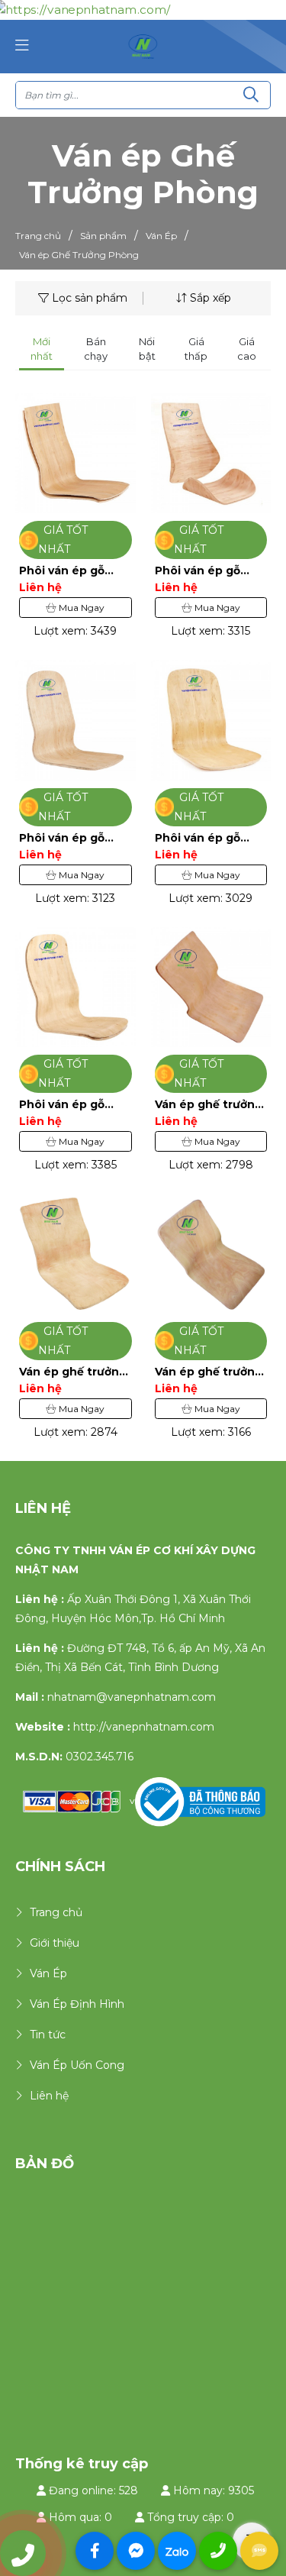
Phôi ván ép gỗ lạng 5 (198, 838)
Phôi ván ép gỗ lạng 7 (198, 571)
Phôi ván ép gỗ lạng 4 (62, 1105)
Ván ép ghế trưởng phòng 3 (209, 1105)
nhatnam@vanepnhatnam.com (132, 1697)
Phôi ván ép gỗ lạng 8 (62, 571)
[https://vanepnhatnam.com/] (143, 46)
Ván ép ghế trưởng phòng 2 (73, 1372)
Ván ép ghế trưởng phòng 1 (209, 1372)
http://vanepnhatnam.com (144, 1727)
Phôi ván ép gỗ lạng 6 (62, 838)
